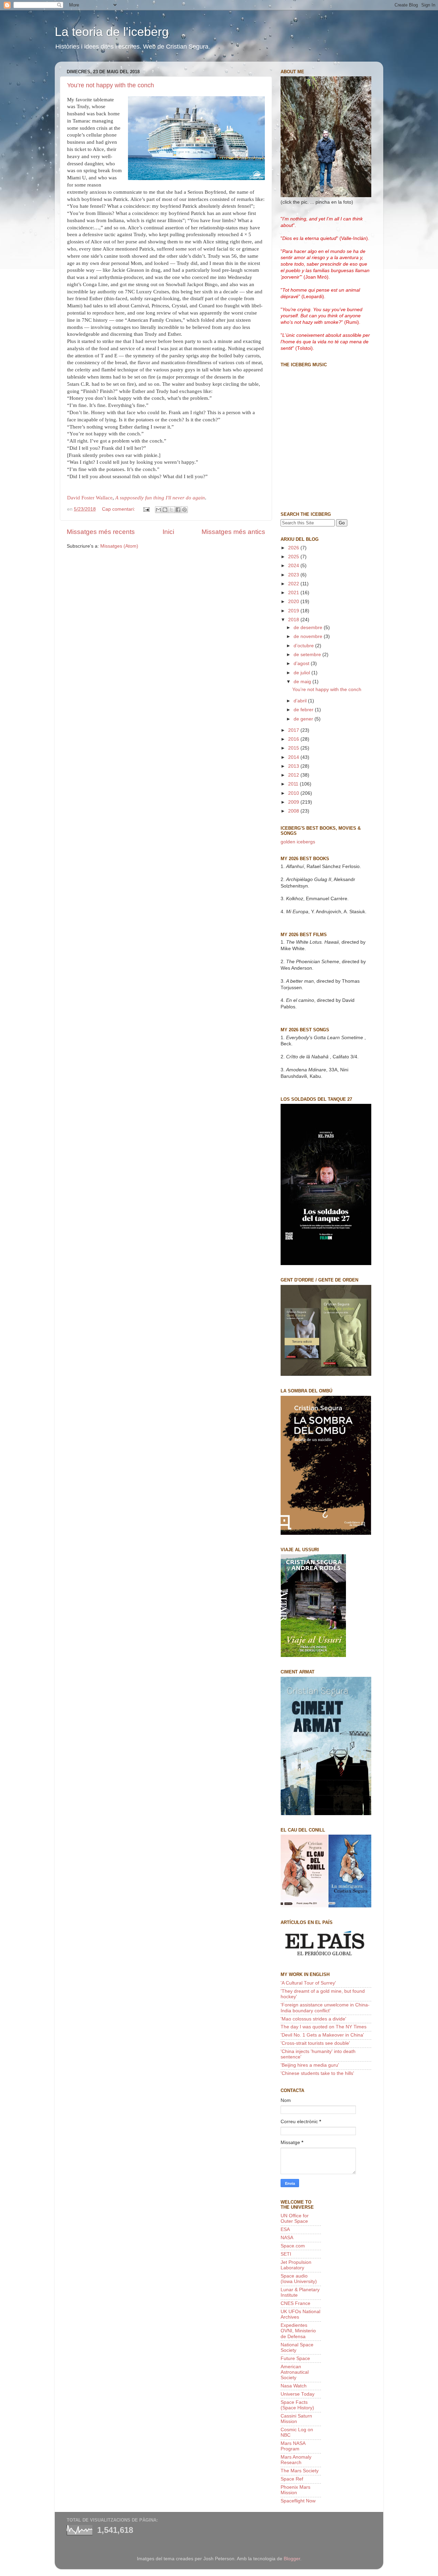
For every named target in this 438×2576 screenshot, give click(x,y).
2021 (294, 593)
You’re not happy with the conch (111, 85)
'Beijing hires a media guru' (310, 2065)
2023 (294, 575)
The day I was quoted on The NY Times (324, 2027)
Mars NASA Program (293, 2446)
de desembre (309, 628)
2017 (294, 730)
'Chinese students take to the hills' (317, 2073)
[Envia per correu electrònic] (158, 510)
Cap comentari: (119, 509)
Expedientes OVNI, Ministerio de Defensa (298, 2331)
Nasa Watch (294, 2386)
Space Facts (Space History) (297, 2405)
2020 (294, 602)
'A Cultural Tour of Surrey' (308, 1983)
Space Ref (292, 2479)
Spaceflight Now (298, 2501)
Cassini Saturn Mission (296, 2419)
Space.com (293, 2246)
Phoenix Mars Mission (295, 2490)
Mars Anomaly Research (296, 2460)
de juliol (302, 673)
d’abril (301, 701)
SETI (286, 2254)
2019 (294, 611)
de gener (304, 719)
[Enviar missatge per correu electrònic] (146, 509)
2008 (294, 811)
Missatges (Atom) (119, 546)
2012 (294, 775)
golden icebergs (298, 842)
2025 (294, 557)
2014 (294, 757)
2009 (294, 802)
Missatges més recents (101, 532)
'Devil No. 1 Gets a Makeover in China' (322, 2035)
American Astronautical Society (295, 2372)
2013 (294, 766)
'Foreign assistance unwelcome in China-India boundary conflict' (325, 2008)
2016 (294, 739)
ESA (285, 2229)
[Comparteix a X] (171, 510)
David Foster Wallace (90, 498)
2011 (294, 784)
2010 (294, 793)
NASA (287, 2238)
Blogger (292, 2559)
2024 (294, 566)
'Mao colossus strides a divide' (313, 2019)
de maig (303, 682)
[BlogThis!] (165, 510)
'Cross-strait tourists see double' (315, 2043)
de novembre (309, 636)
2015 (294, 748)
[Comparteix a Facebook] (178, 510)
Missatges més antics (233, 532)
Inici (168, 532)
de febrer (304, 710)
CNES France (295, 2303)
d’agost (302, 664)
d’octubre (304, 646)
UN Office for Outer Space (295, 2218)
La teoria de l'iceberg (112, 32)
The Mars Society (300, 2471)
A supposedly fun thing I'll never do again (160, 498)
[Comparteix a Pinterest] (184, 510)
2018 (294, 620)
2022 (294, 584)
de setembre (308, 655)
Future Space (295, 2358)
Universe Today (298, 2394)
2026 (294, 548)
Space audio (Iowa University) (299, 2279)
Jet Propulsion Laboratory (296, 2265)
